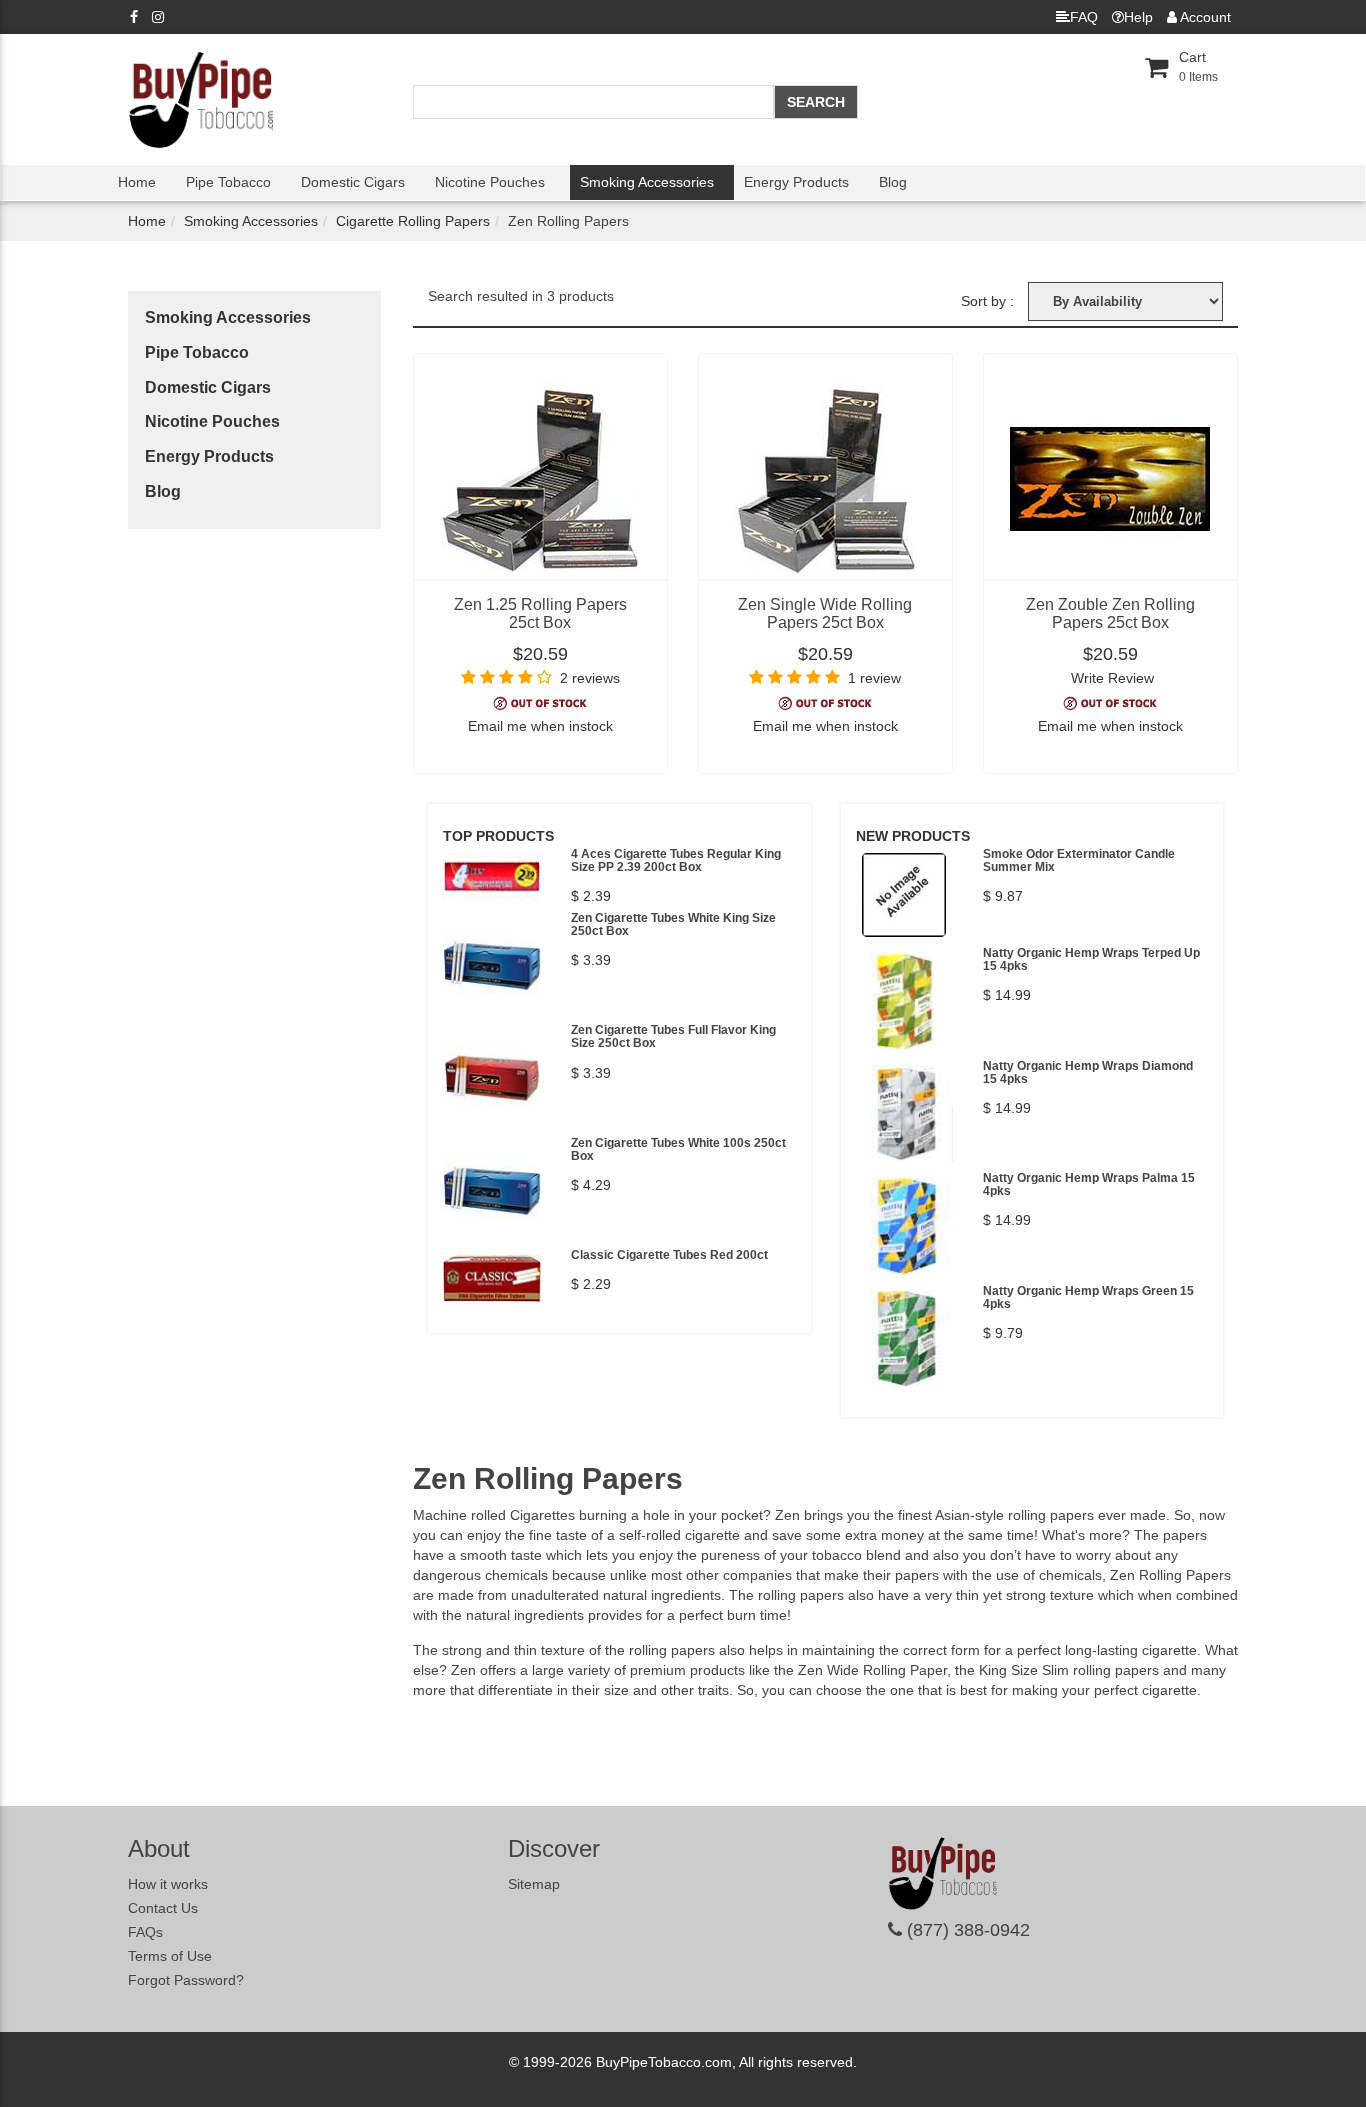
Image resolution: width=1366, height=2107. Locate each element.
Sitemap (534, 1884)
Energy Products (796, 182)
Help (1138, 17)
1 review (874, 678)
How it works (168, 1884)
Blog (893, 182)
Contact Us (163, 1908)
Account (1204, 17)
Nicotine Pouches (490, 182)
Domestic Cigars (353, 182)
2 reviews (590, 678)
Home (137, 182)
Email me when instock (540, 726)
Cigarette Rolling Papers (413, 221)
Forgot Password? (186, 1980)
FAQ (1084, 17)
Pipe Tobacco (228, 182)
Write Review (1112, 678)
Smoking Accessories (647, 182)
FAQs (145, 1932)
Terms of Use (170, 1956)
